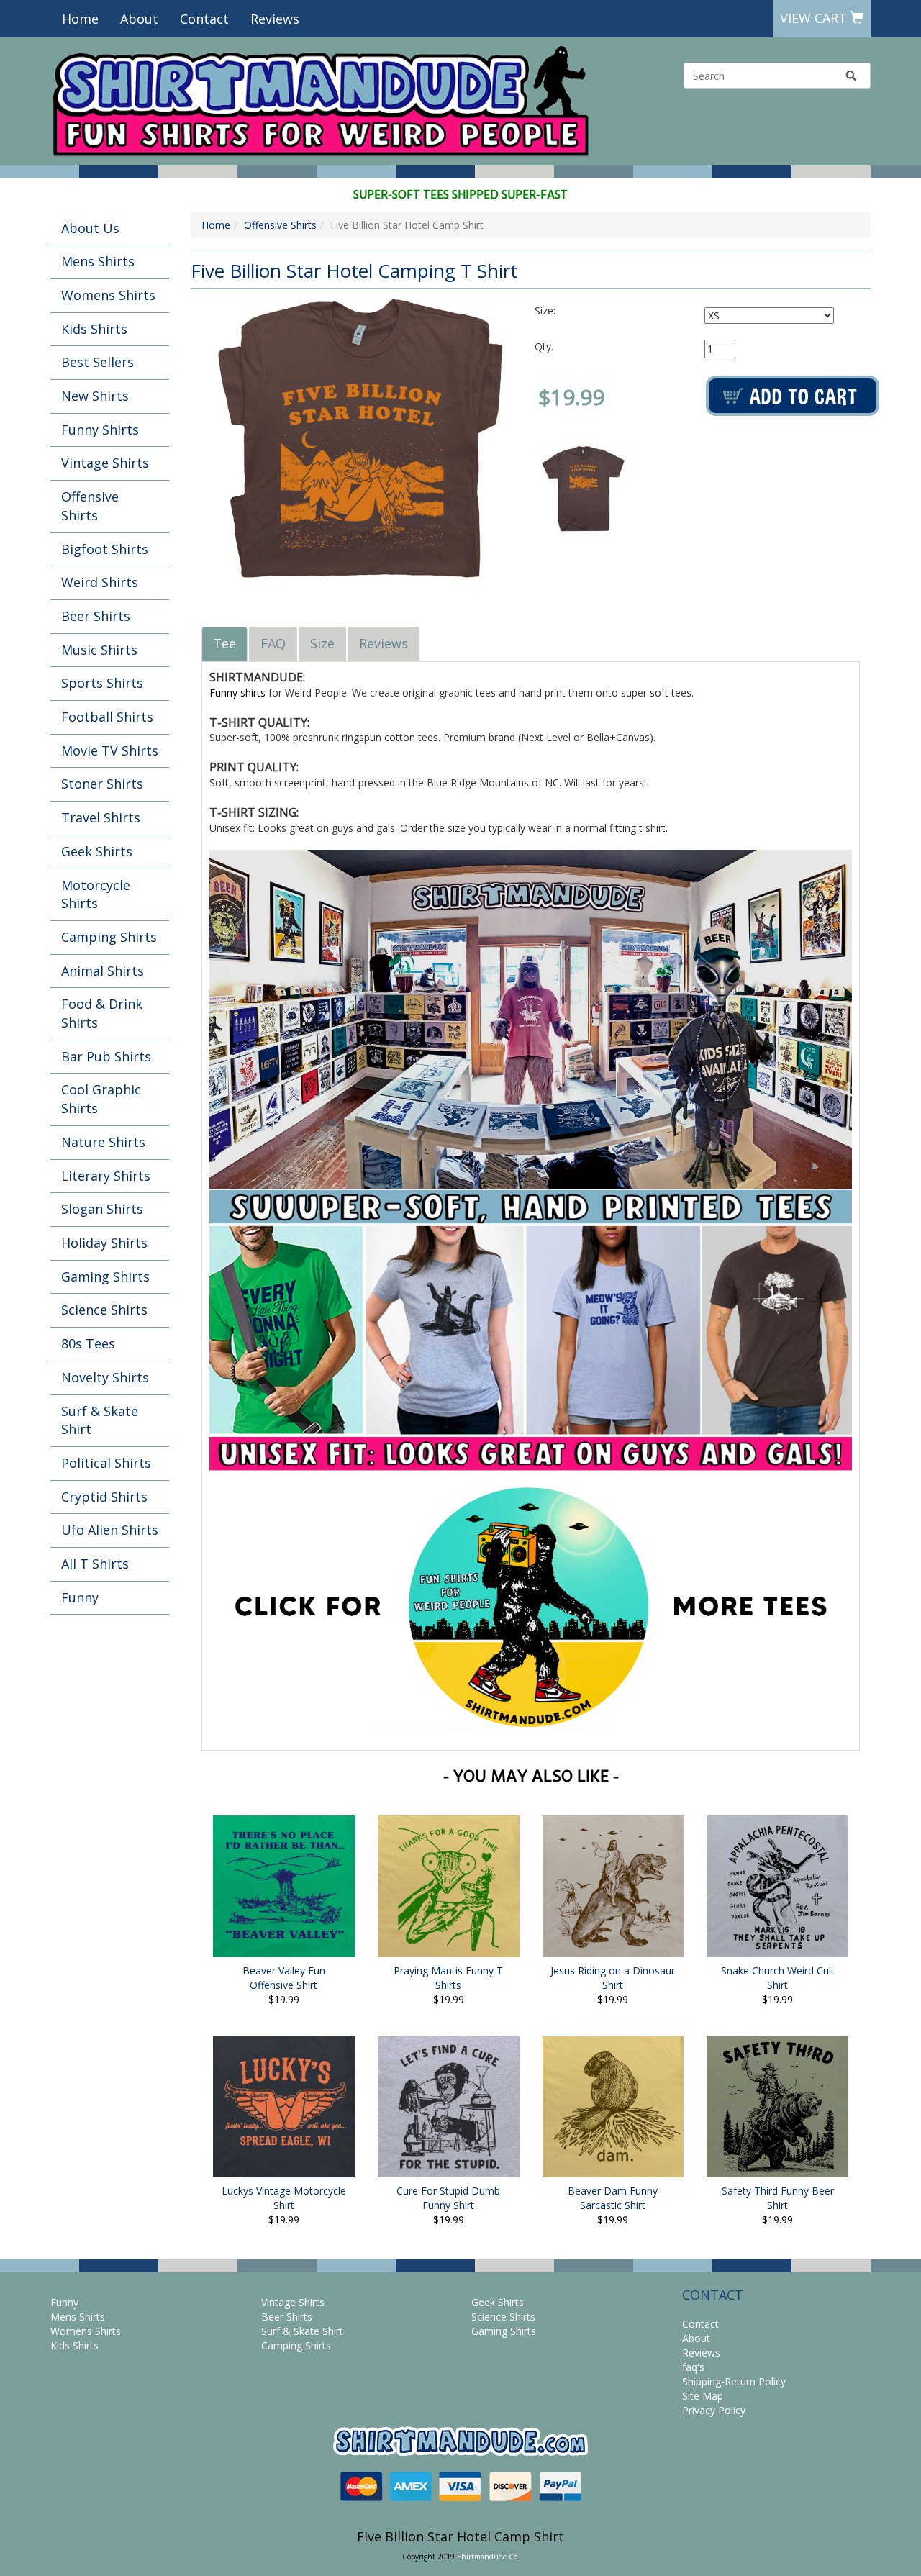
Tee (224, 643)
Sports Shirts (102, 683)
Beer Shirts (96, 616)
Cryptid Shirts (104, 1497)
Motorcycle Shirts (96, 894)
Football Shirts (107, 717)
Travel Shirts (101, 817)
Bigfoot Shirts (105, 549)
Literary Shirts (106, 1176)
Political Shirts (106, 1463)
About (139, 19)
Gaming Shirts (105, 1276)
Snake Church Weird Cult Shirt (778, 1978)
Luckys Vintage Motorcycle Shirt (284, 2198)
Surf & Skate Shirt (100, 1420)
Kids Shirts (94, 329)
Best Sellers (97, 362)
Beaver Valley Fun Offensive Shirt (284, 1978)
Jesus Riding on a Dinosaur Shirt (613, 1978)
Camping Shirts (109, 937)
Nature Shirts (103, 1142)
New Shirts (95, 396)
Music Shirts (99, 650)
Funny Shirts (100, 430)
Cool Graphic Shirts (101, 1099)
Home (80, 19)
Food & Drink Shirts (102, 1013)
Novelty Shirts (105, 1377)
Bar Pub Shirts (106, 1056)
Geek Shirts (97, 851)
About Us (90, 228)
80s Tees (88, 1343)
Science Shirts (104, 1310)
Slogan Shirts (102, 1209)
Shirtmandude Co (487, 2557)
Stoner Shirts (102, 784)
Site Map (703, 2396)
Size (322, 643)
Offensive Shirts (90, 506)
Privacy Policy (714, 2410)
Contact (204, 19)
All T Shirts (95, 1564)
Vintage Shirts (105, 463)
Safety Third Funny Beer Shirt (778, 2198)
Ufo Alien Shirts (110, 1530)
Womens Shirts (108, 295)
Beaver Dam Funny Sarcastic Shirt (613, 2198)
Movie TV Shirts (110, 750)
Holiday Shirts (104, 1243)
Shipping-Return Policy (734, 2381)
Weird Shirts (100, 582)
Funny (80, 1597)
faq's (693, 2367)
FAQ (273, 643)
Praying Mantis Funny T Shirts (448, 1978)
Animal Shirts (103, 971)
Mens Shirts (98, 261)
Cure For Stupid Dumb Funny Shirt (448, 2198)
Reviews (275, 19)
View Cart (815, 18)
